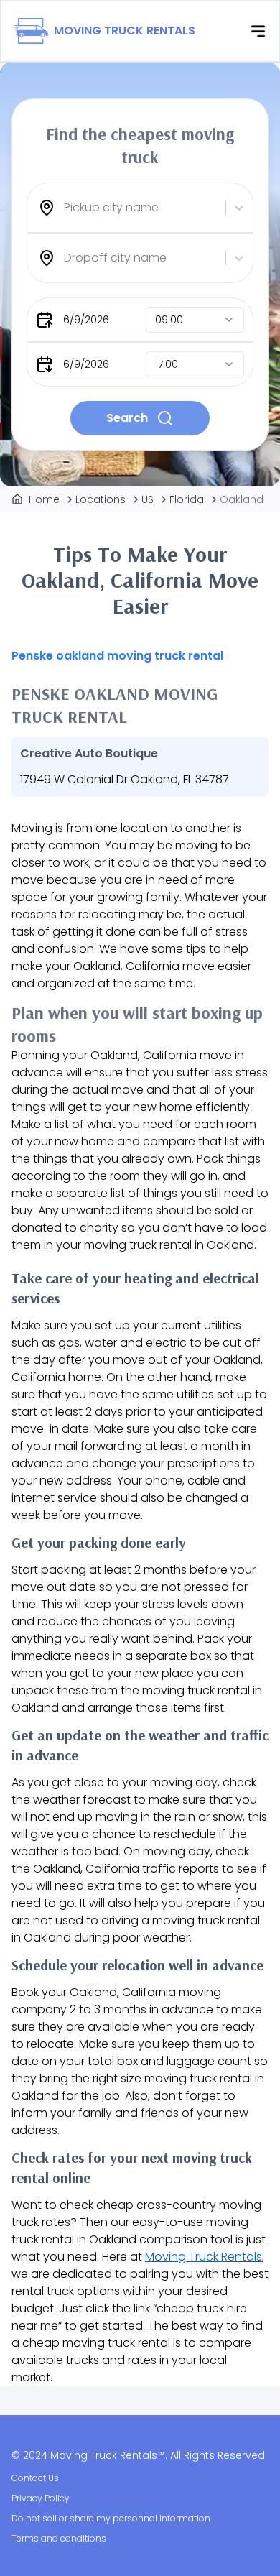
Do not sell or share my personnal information (111, 2518)
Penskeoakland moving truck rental (117, 656)
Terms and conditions (59, 2538)
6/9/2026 (86, 320)
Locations (101, 499)
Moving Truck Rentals (204, 2257)
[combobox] (65, 208)
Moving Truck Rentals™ (108, 2455)
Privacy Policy (41, 2498)
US (148, 499)
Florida (187, 499)
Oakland (242, 499)
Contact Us (35, 2478)
